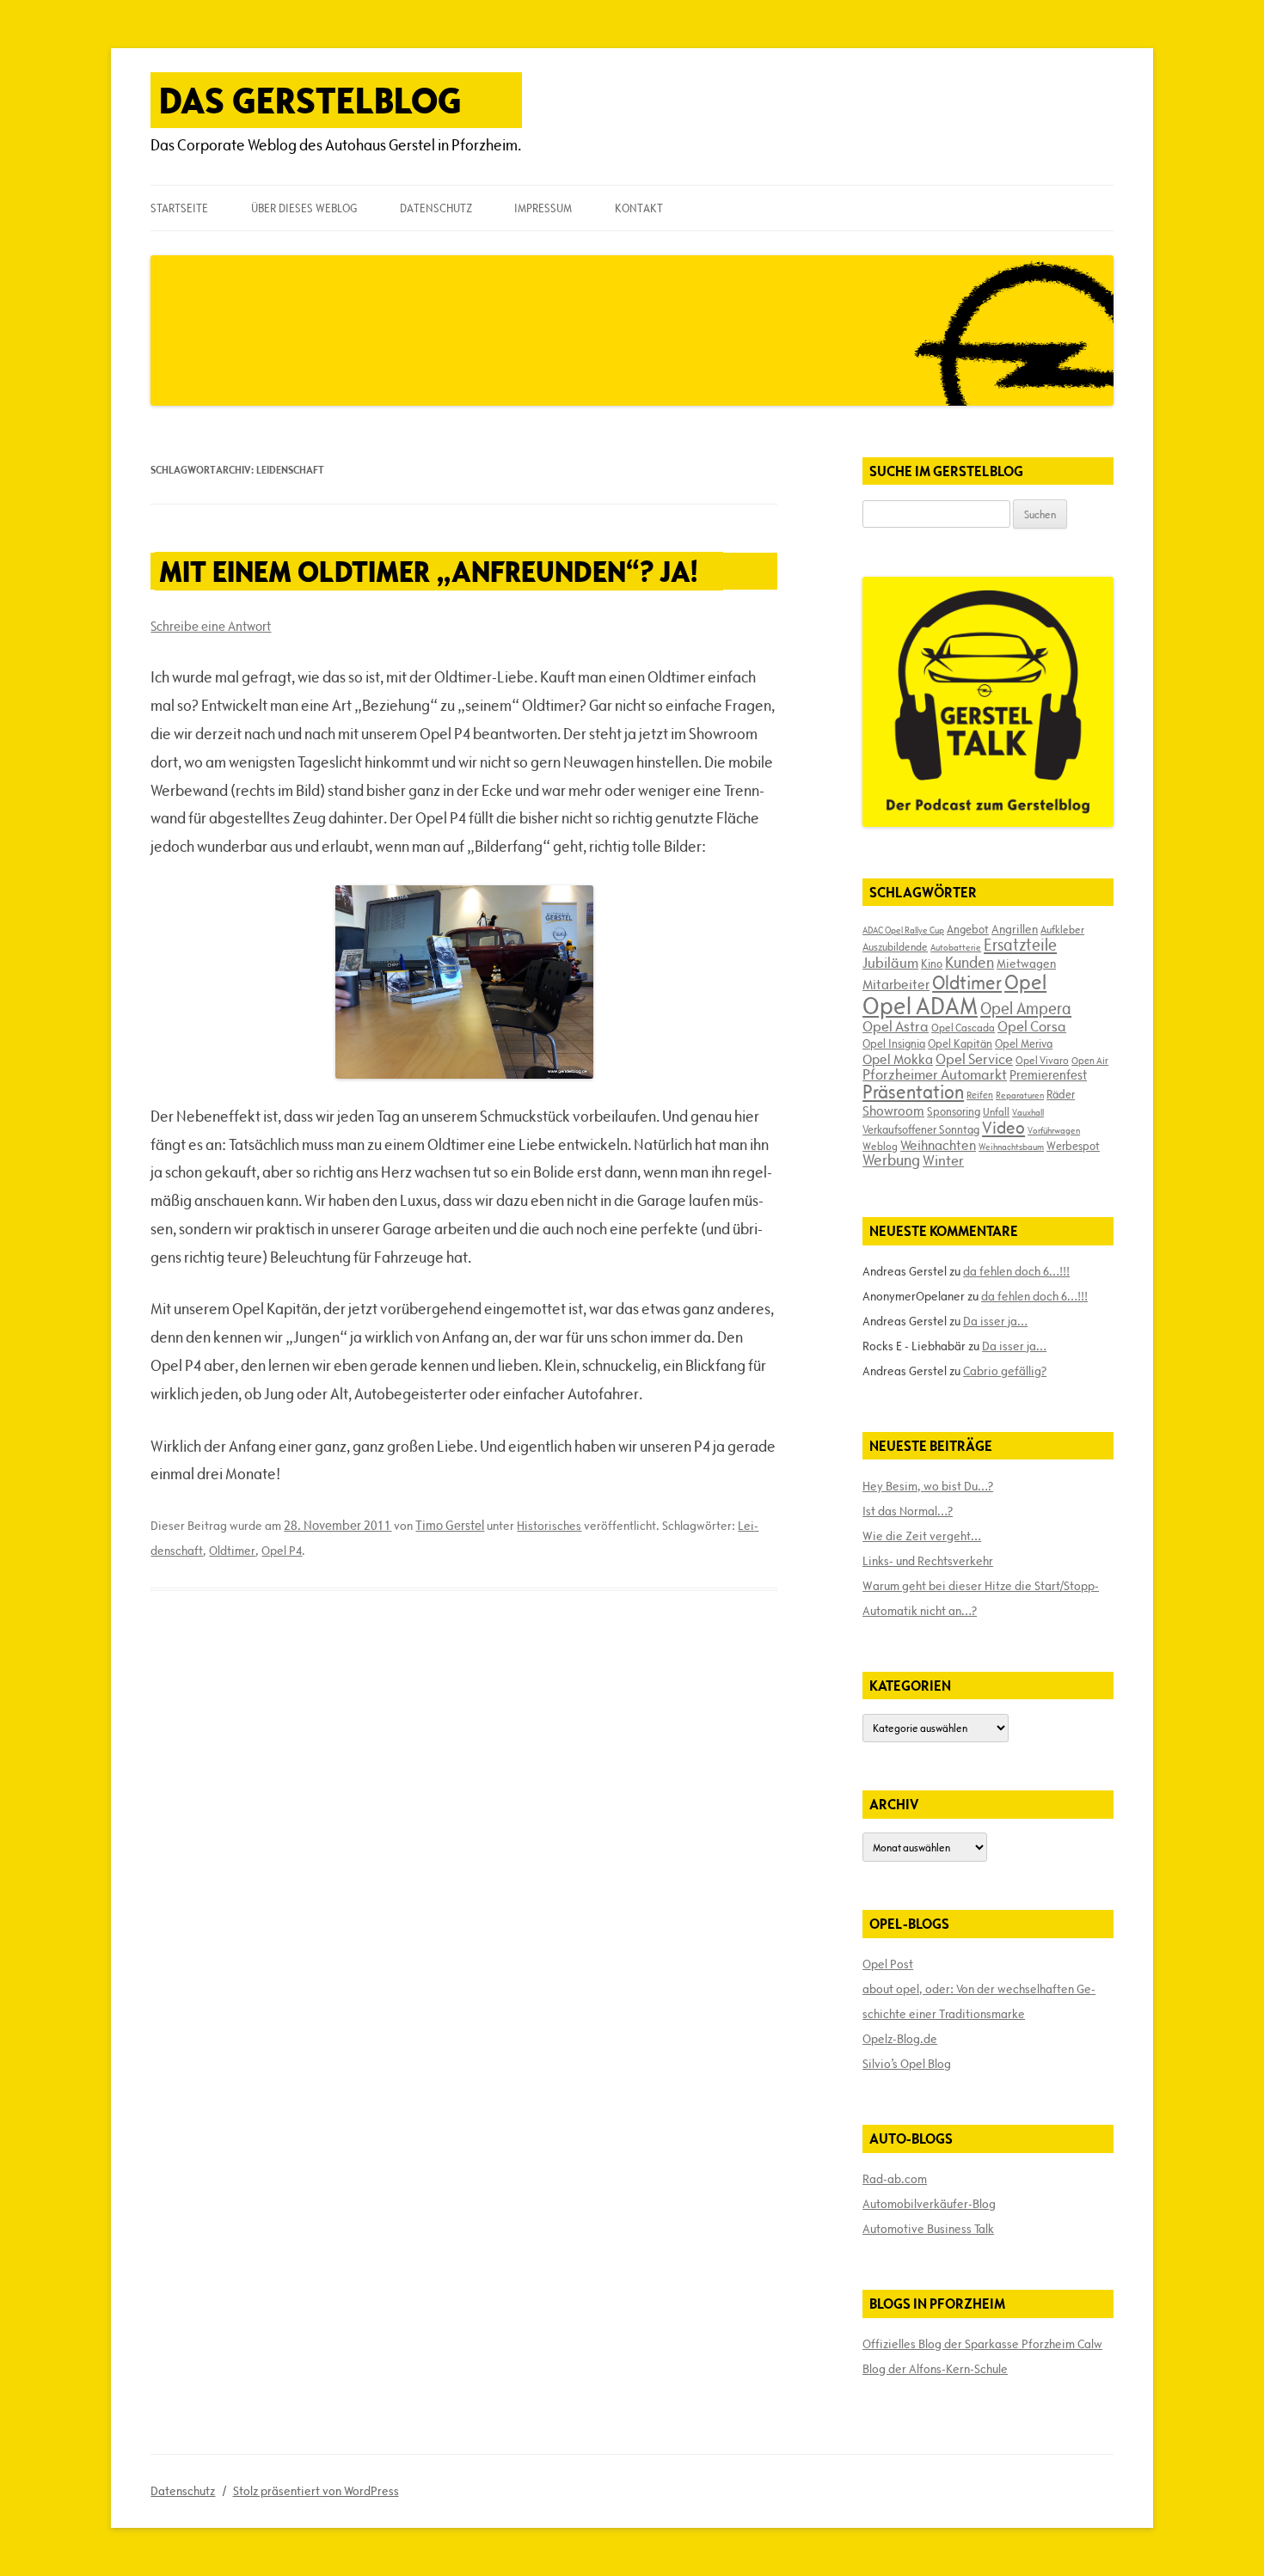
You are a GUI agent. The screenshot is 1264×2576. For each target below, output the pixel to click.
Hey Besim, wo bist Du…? (928, 1486)
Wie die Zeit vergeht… (922, 1536)
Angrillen (1015, 929)
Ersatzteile (1020, 945)
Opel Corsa (1032, 1026)
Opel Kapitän (960, 1043)
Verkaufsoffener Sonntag (921, 1129)
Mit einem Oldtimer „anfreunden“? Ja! (428, 571)
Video (1003, 1128)
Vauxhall (1028, 1112)
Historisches (549, 1526)
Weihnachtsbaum (1011, 1147)
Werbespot (1073, 1146)
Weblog (880, 1146)
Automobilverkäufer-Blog (929, 2204)
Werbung (891, 1160)
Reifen (980, 1095)
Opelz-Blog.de (900, 2039)
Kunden (969, 962)
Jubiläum (890, 963)
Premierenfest (1048, 1075)
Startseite (179, 208)
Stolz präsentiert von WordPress (316, 2491)
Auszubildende (895, 946)
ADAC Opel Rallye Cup (903, 930)
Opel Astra (896, 1026)
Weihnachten (938, 1145)
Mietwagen (1026, 964)
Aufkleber (1062, 929)
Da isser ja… (995, 1321)
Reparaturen (1020, 1095)
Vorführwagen (1054, 1130)
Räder (1061, 1094)
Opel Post (888, 1964)
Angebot (968, 929)
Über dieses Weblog (304, 208)
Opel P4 (282, 1551)
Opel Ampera (1026, 1008)
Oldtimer (232, 1551)
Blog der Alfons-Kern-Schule (935, 2369)
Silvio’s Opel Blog (907, 2064)
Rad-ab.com (895, 2179)
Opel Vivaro (1042, 1060)
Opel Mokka (898, 1059)
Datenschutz (436, 208)
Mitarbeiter (896, 984)
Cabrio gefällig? (1005, 1371)
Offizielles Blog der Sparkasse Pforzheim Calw (982, 2344)
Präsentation (913, 1092)
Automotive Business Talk (928, 2229)
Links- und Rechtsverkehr (928, 1561)
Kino (932, 964)
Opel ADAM (920, 1006)
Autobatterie (956, 947)
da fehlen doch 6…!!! (1016, 1271)
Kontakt (639, 208)
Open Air (1090, 1060)
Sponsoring (954, 1111)
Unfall (996, 1111)
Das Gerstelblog (310, 100)
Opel (1025, 982)
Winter (943, 1160)
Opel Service (974, 1059)
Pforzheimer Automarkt (935, 1074)
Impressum (543, 208)
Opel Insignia (894, 1043)
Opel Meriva (1024, 1043)
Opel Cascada (963, 1027)
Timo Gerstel (450, 1525)
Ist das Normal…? (908, 1511)
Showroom (893, 1111)
